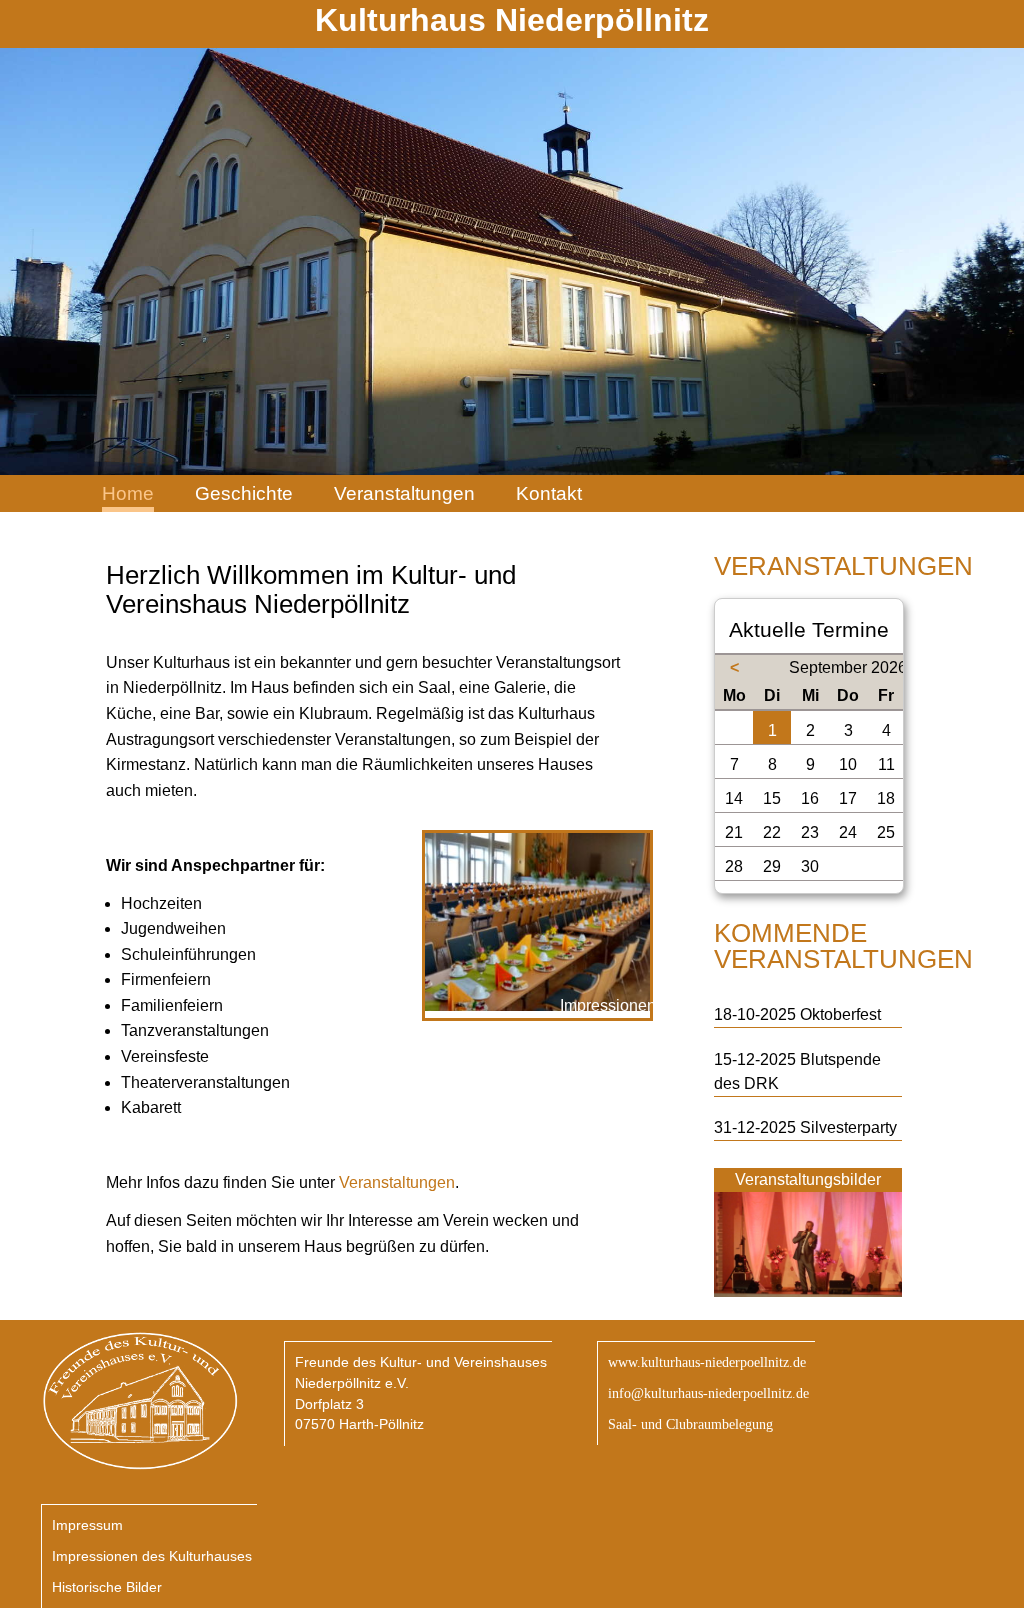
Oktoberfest (840, 1014)
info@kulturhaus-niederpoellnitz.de (708, 1393)
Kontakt (549, 493)
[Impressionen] (537, 1005)
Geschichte (244, 493)
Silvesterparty (848, 1127)
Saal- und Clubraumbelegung (690, 1424)
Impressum (87, 1525)
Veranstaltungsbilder (808, 1179)
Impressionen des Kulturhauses (152, 1556)
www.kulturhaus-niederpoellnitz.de (707, 1362)
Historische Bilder (107, 1587)
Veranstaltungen (404, 493)
